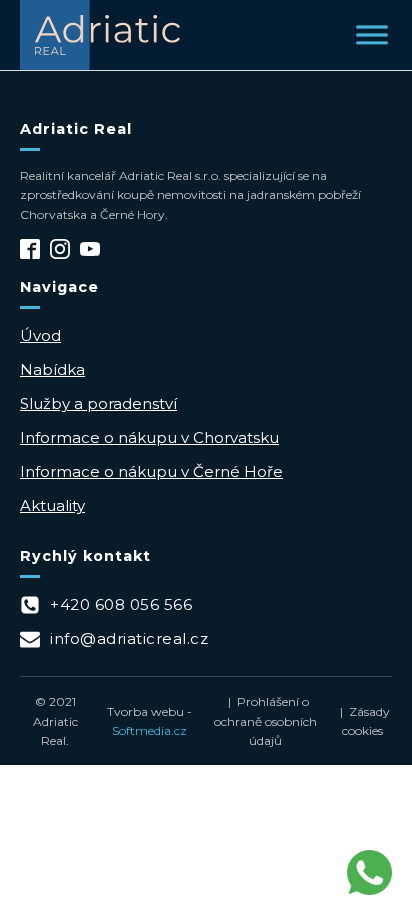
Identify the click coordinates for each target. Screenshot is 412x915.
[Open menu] (372, 35)
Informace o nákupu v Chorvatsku (149, 437)
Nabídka (52, 369)
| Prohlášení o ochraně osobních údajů (265, 720)
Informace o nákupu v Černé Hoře (151, 471)
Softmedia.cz (149, 730)
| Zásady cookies (362, 721)
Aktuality (52, 505)
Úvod (40, 335)
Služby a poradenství (98, 403)
